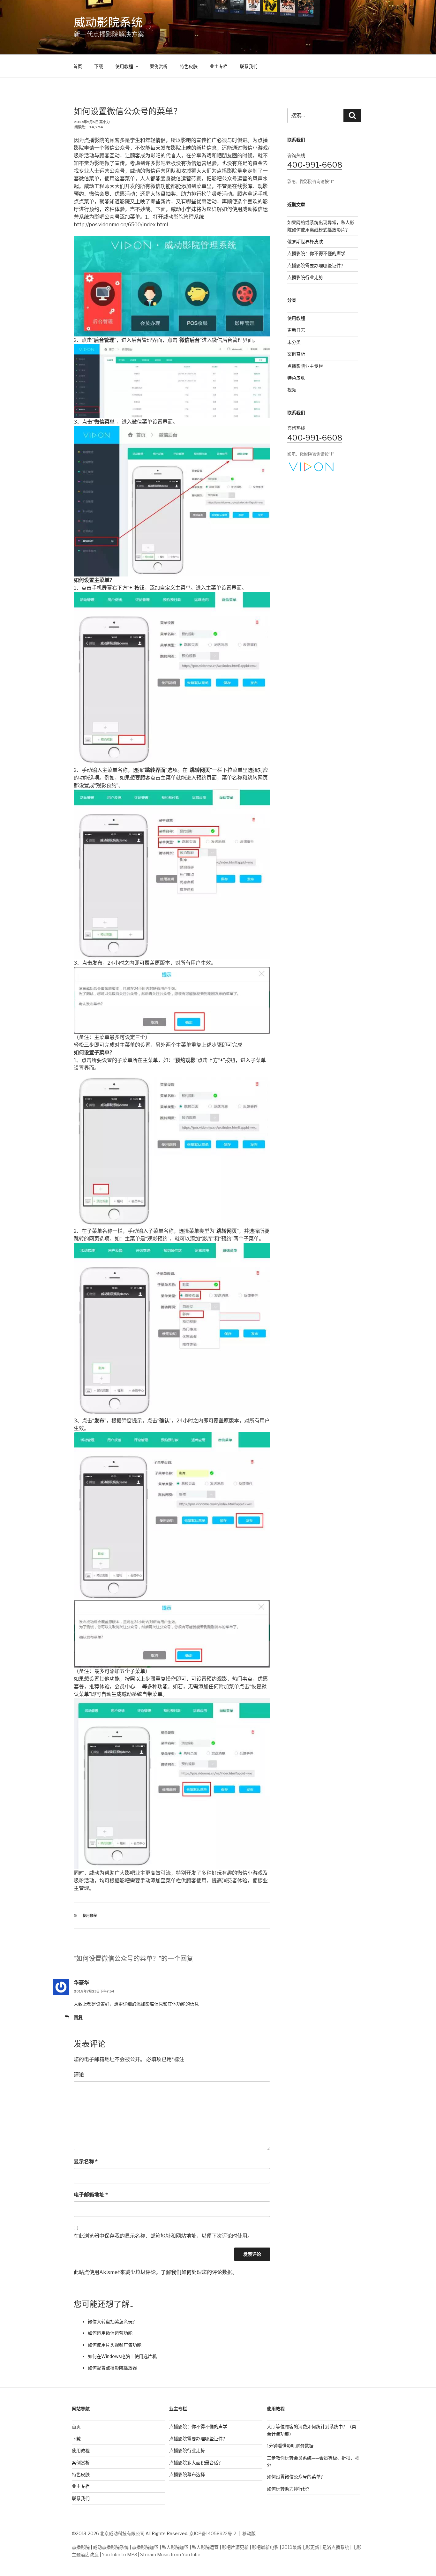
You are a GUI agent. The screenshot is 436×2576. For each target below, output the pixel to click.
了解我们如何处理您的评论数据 (197, 2272)
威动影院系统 (108, 22)
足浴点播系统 (336, 2547)
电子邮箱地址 (91, 2195)
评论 (79, 2075)
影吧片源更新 (235, 2547)
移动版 (249, 2533)
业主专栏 (219, 66)
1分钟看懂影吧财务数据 (290, 2446)
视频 (292, 390)
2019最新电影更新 (301, 2547)
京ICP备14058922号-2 (213, 2533)
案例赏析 (159, 66)
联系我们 (249, 66)
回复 (78, 2017)
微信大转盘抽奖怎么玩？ (112, 2321)
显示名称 (86, 2162)
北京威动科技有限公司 (122, 2533)
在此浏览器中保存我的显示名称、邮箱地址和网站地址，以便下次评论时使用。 (163, 2236)
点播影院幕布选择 (187, 2474)
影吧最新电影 (265, 2547)
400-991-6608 (315, 165)
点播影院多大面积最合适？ (196, 2463)
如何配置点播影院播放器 (112, 2368)
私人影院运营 (205, 2547)
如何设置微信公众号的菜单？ (296, 2477)
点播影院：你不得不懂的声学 (316, 253)
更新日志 (296, 330)
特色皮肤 (189, 66)
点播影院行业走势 (305, 277)
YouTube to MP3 (119, 2554)
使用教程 (124, 66)
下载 (99, 66)
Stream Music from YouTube (170, 2554)
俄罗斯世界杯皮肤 (305, 241)
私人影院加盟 (175, 2547)
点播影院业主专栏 (305, 366)
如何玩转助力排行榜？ (289, 2489)
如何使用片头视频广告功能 (115, 2345)
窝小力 (105, 122)
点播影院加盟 (145, 2547)
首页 (78, 66)
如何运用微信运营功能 (110, 2333)
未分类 (294, 342)
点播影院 (81, 2547)
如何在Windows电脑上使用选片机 (122, 2356)
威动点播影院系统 (111, 2547)
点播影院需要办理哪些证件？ (316, 265)
